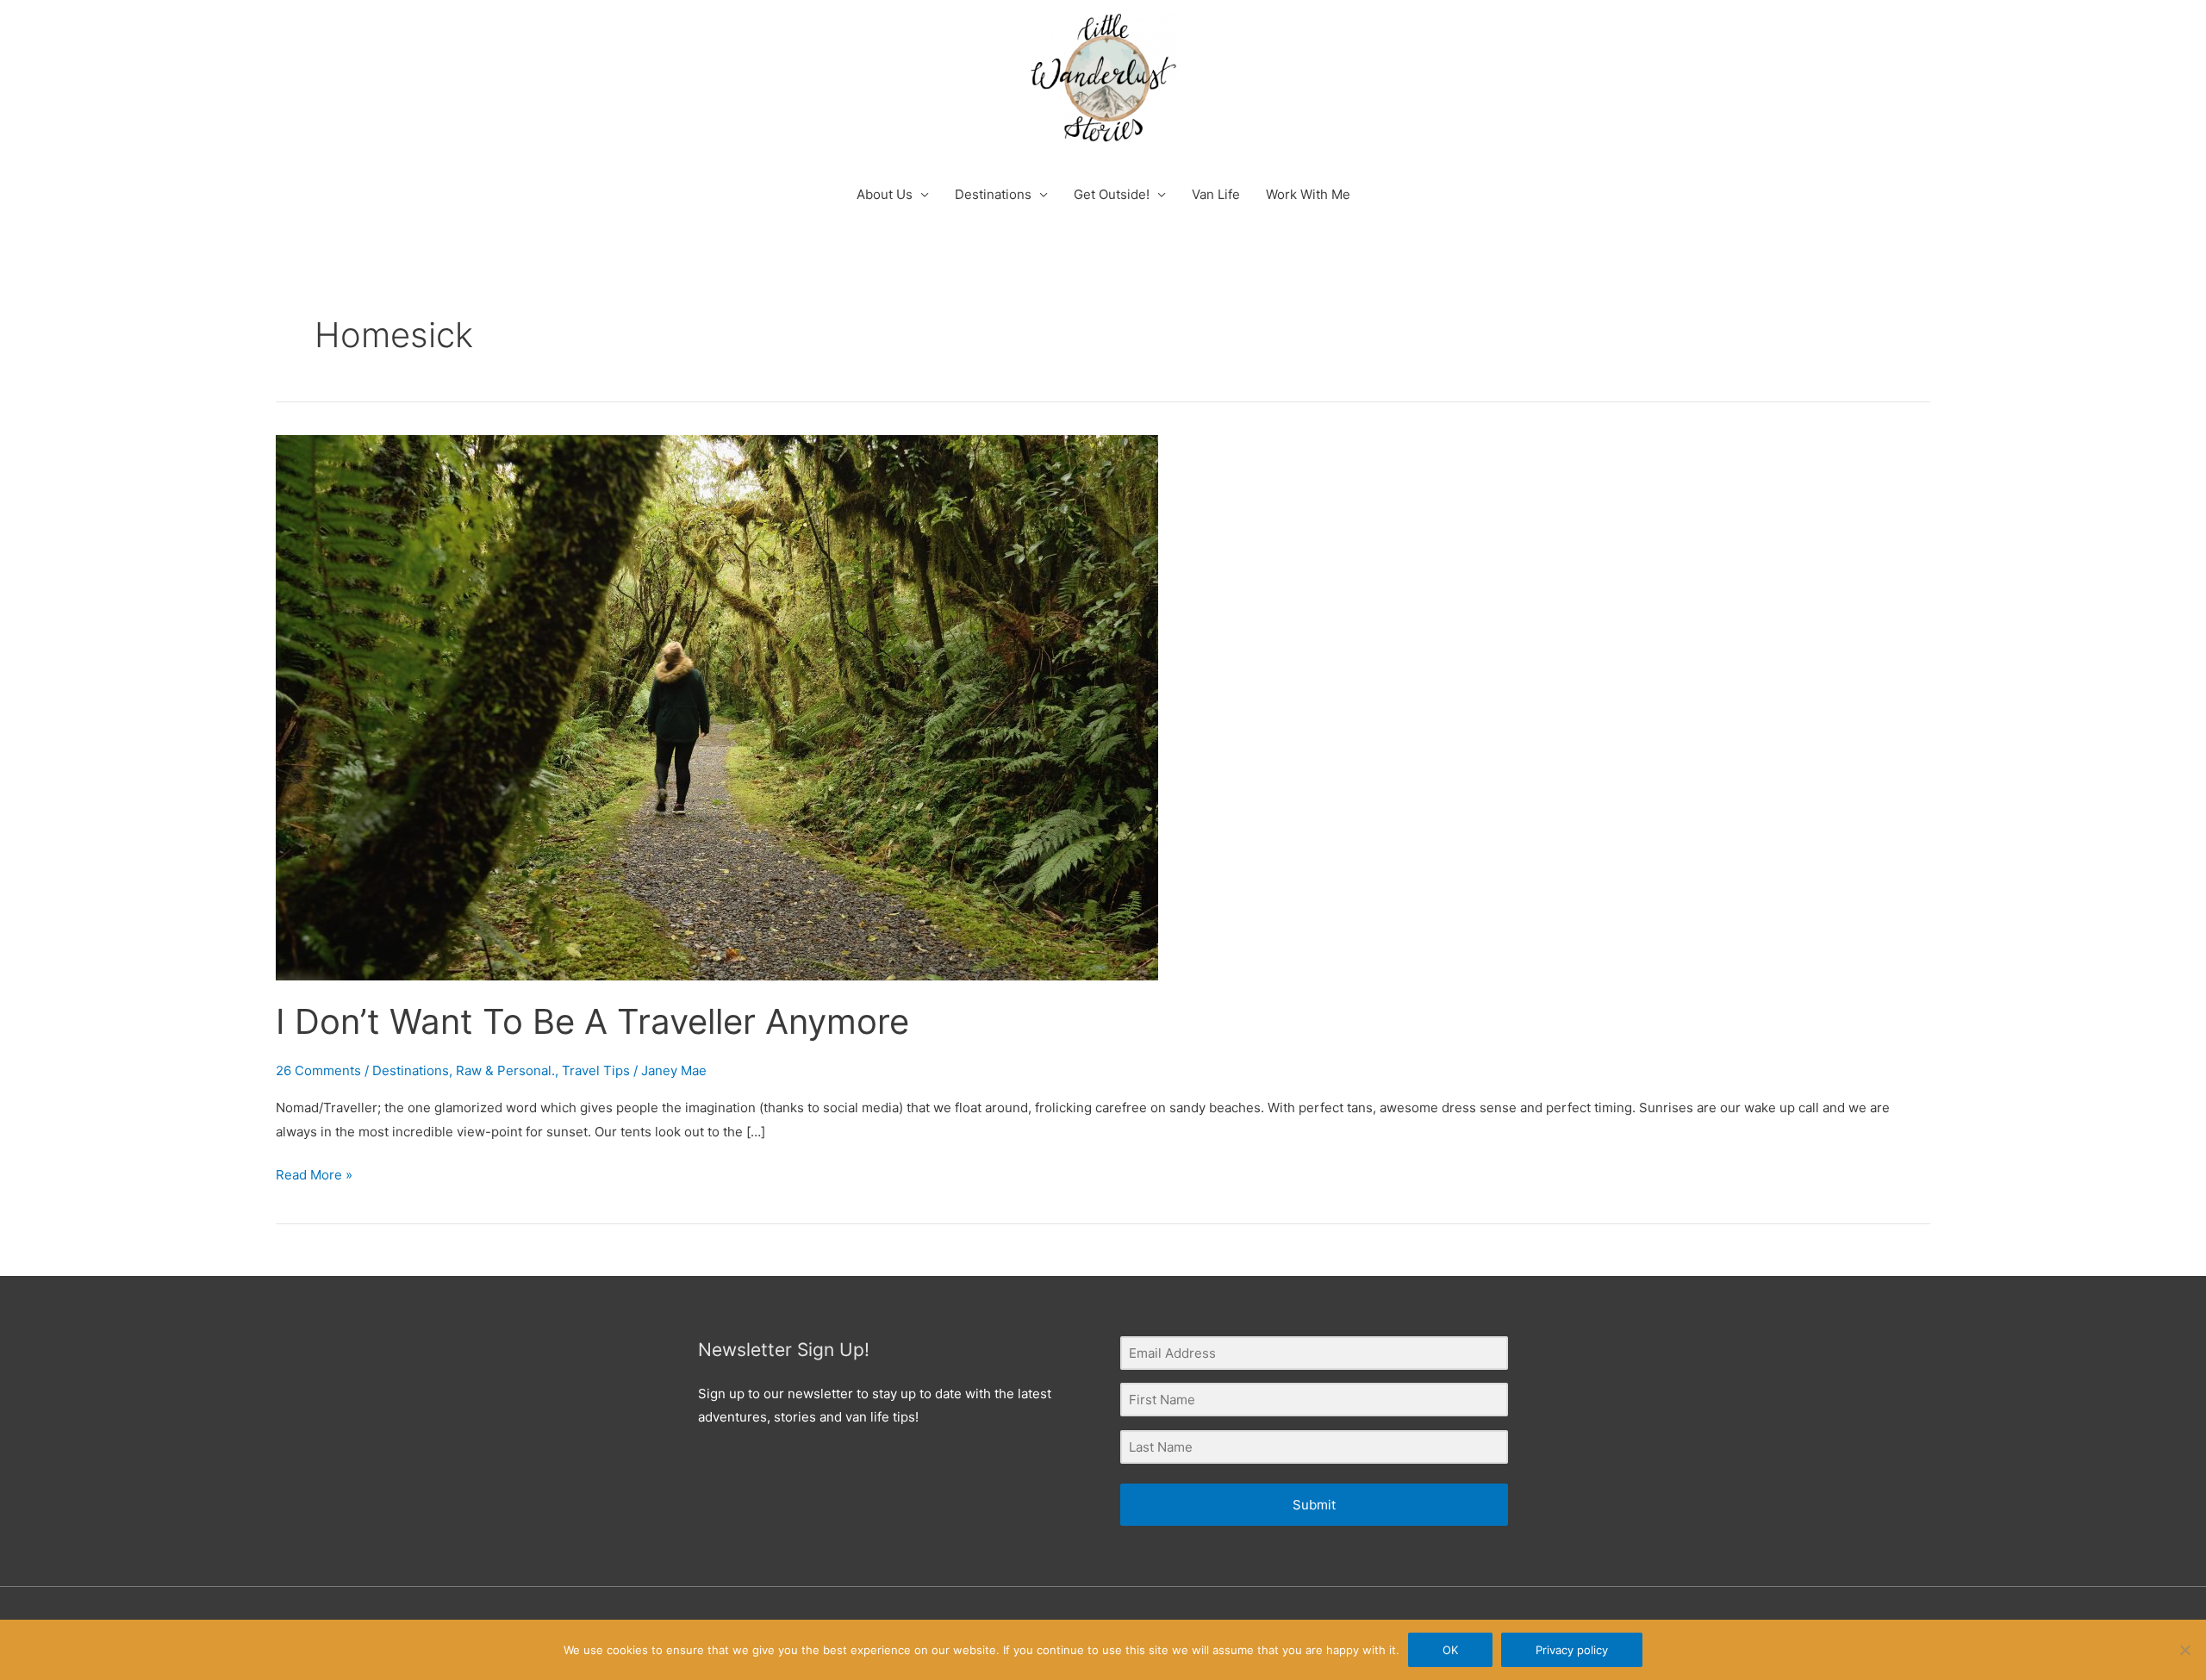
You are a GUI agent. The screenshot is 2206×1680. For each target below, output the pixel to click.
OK (1450, 1650)
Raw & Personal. (505, 1070)
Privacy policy (1572, 1650)
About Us (885, 194)
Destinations (993, 194)
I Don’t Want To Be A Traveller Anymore (592, 1021)
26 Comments (318, 1070)
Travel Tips (596, 1070)
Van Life (1216, 194)
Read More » (314, 1173)
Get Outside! (1112, 194)
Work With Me (1308, 194)
